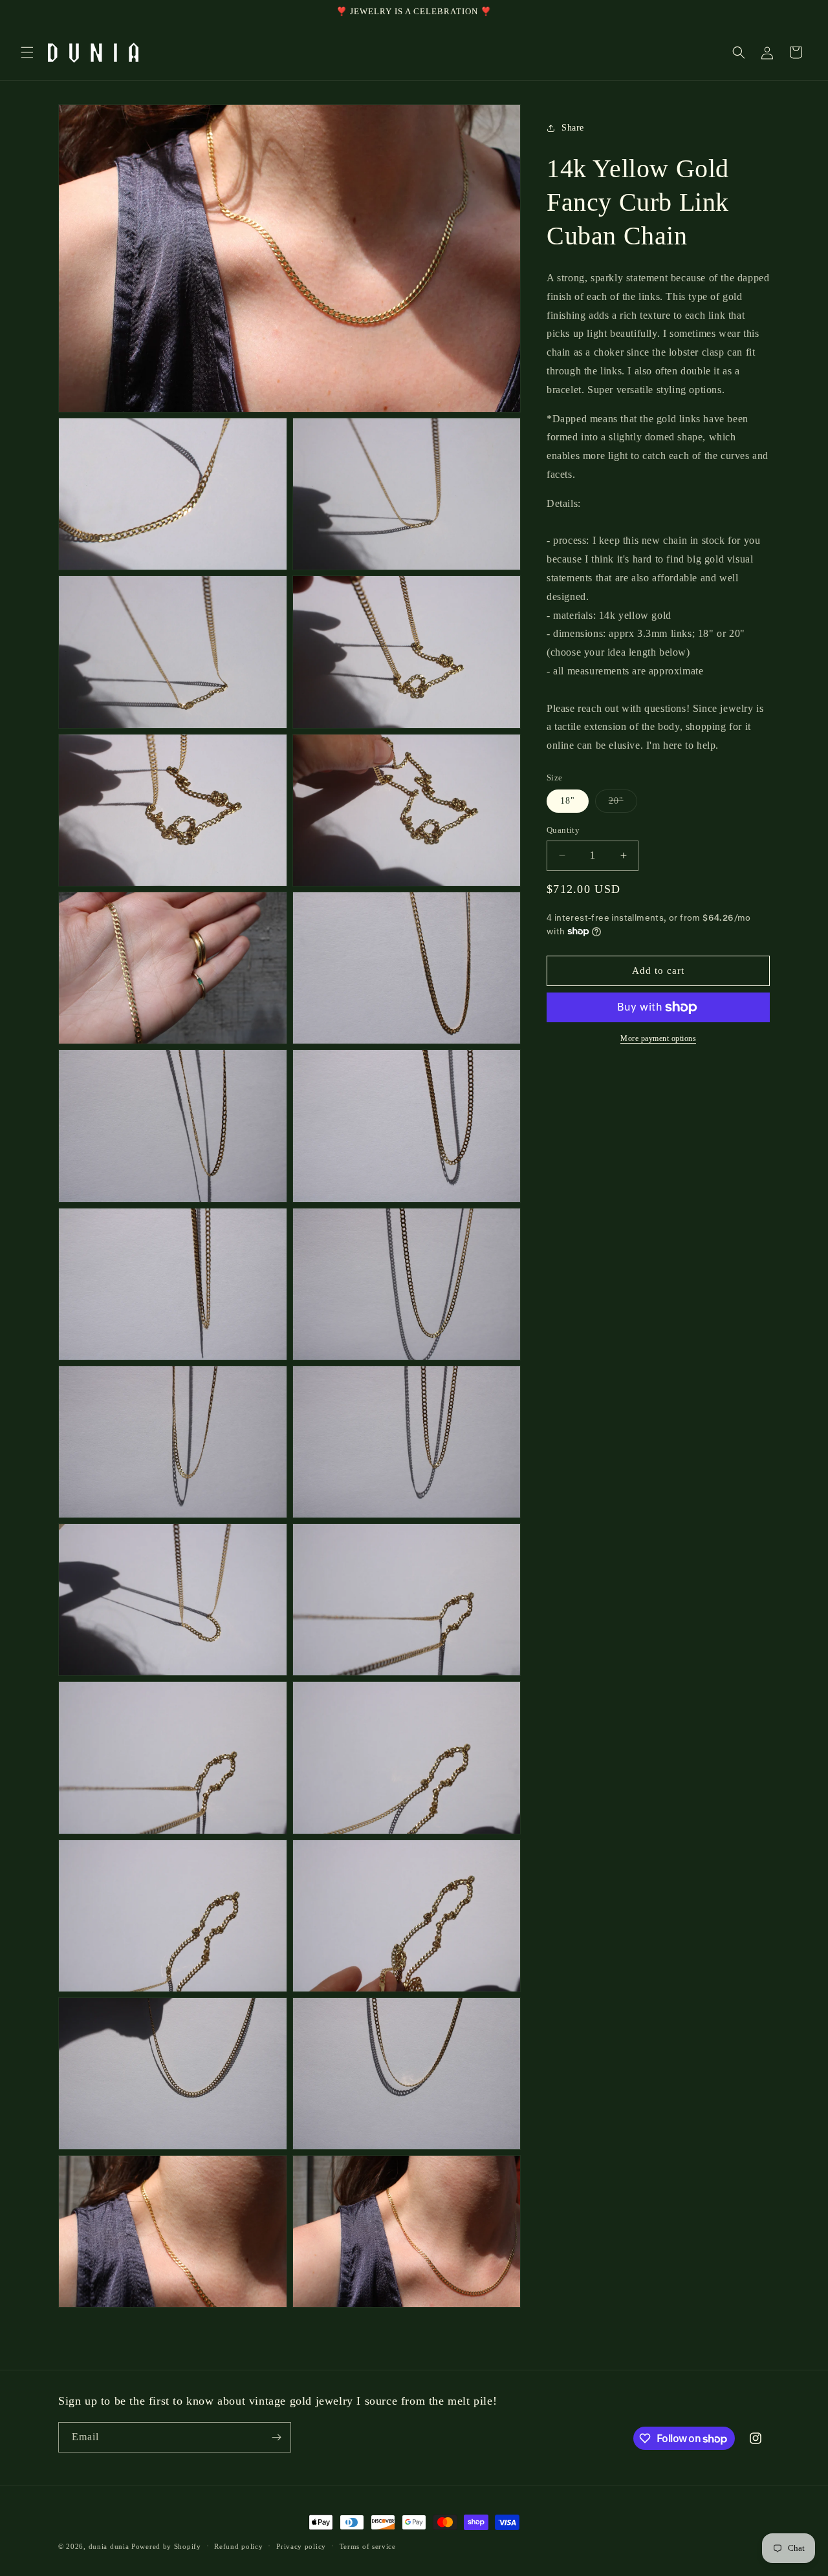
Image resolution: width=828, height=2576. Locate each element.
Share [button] (573, 128)
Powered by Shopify (166, 2546)
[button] (27, 52)
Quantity (563, 830)
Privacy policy (301, 2546)
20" (623, 804)
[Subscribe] (276, 2437)
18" (568, 801)
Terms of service (368, 2546)
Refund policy (238, 2546)
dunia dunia (109, 2546)
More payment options (658, 1038)
